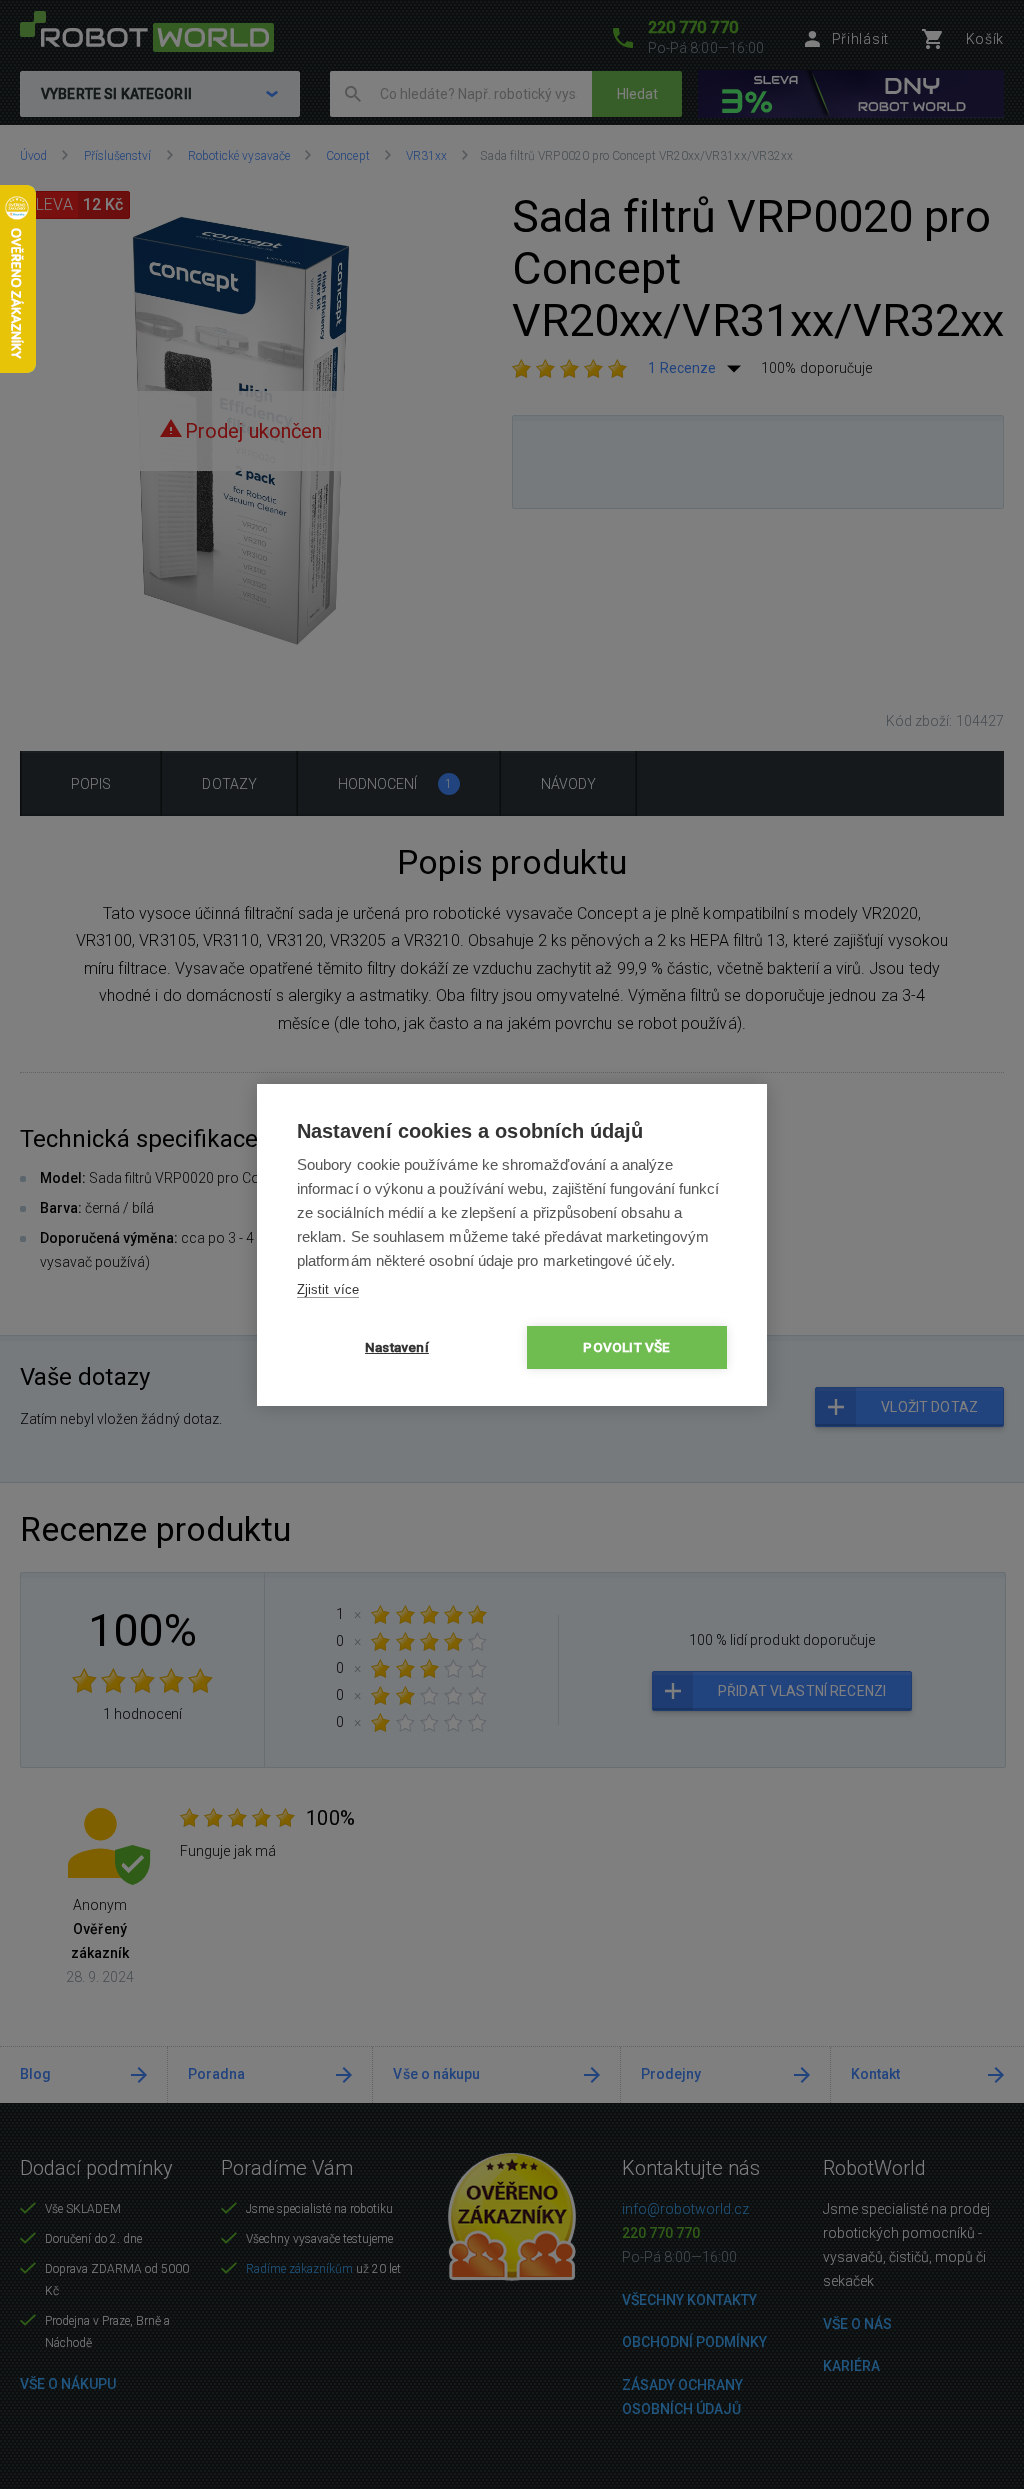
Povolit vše (626, 1347)
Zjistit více (328, 1289)
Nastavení (397, 1347)
